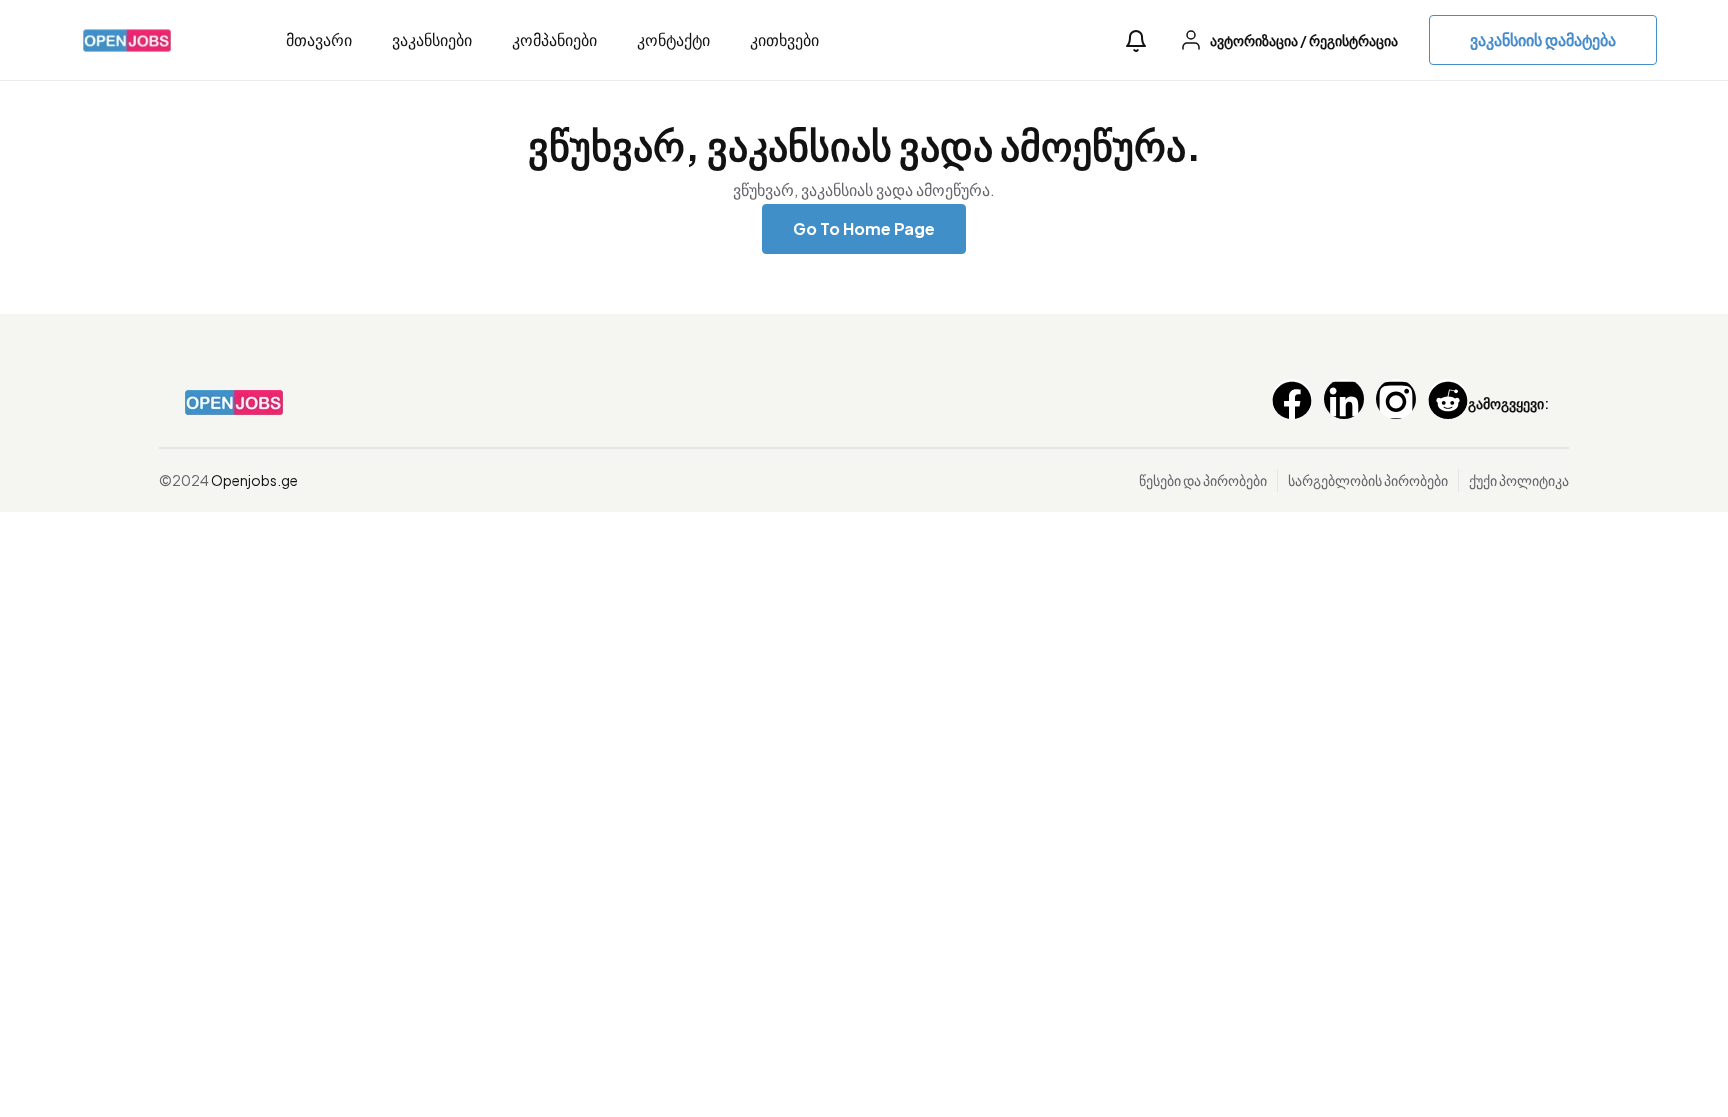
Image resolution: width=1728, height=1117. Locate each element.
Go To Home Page (864, 228)
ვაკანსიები (432, 39)
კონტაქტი (673, 39)
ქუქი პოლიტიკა (1519, 480)
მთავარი (319, 39)
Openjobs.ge (254, 480)
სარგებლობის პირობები (1368, 480)
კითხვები (784, 39)
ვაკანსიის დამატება (1543, 39)
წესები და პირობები (1203, 480)
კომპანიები (554, 39)
